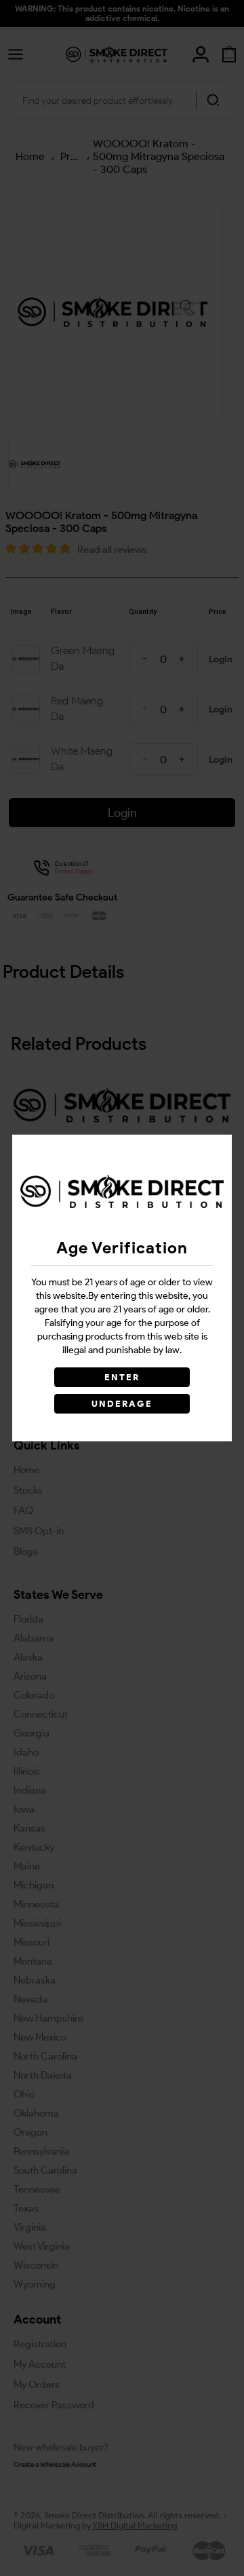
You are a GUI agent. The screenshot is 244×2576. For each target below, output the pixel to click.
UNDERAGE (122, 1404)
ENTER (122, 1377)
